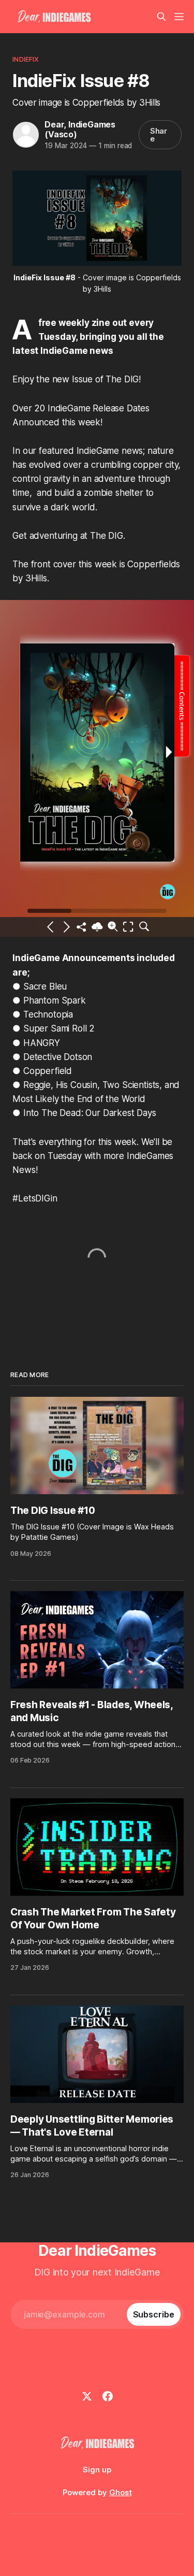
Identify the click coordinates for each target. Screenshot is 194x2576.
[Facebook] (108, 2396)
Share (159, 135)
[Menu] (179, 17)
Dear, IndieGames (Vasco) (80, 129)
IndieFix (26, 59)
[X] (87, 2396)
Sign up (97, 2470)
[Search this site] (161, 17)
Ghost (121, 2492)
